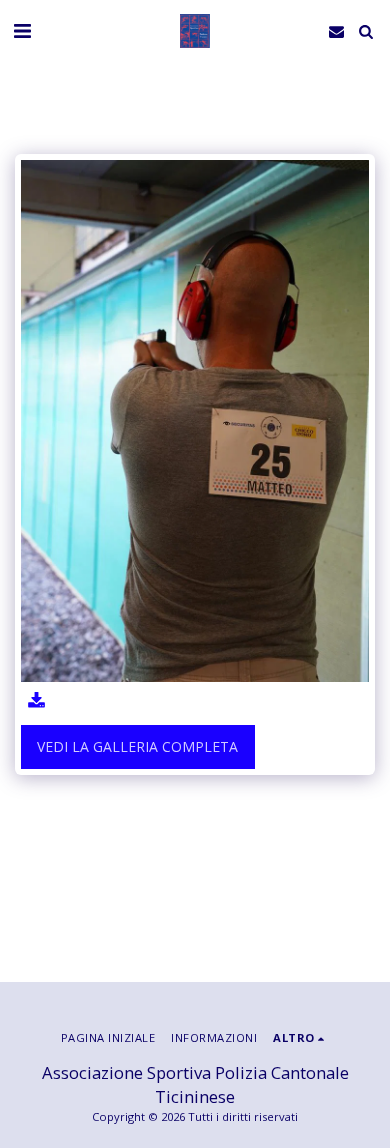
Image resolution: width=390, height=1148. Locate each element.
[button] (22, 30)
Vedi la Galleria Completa (137, 746)
